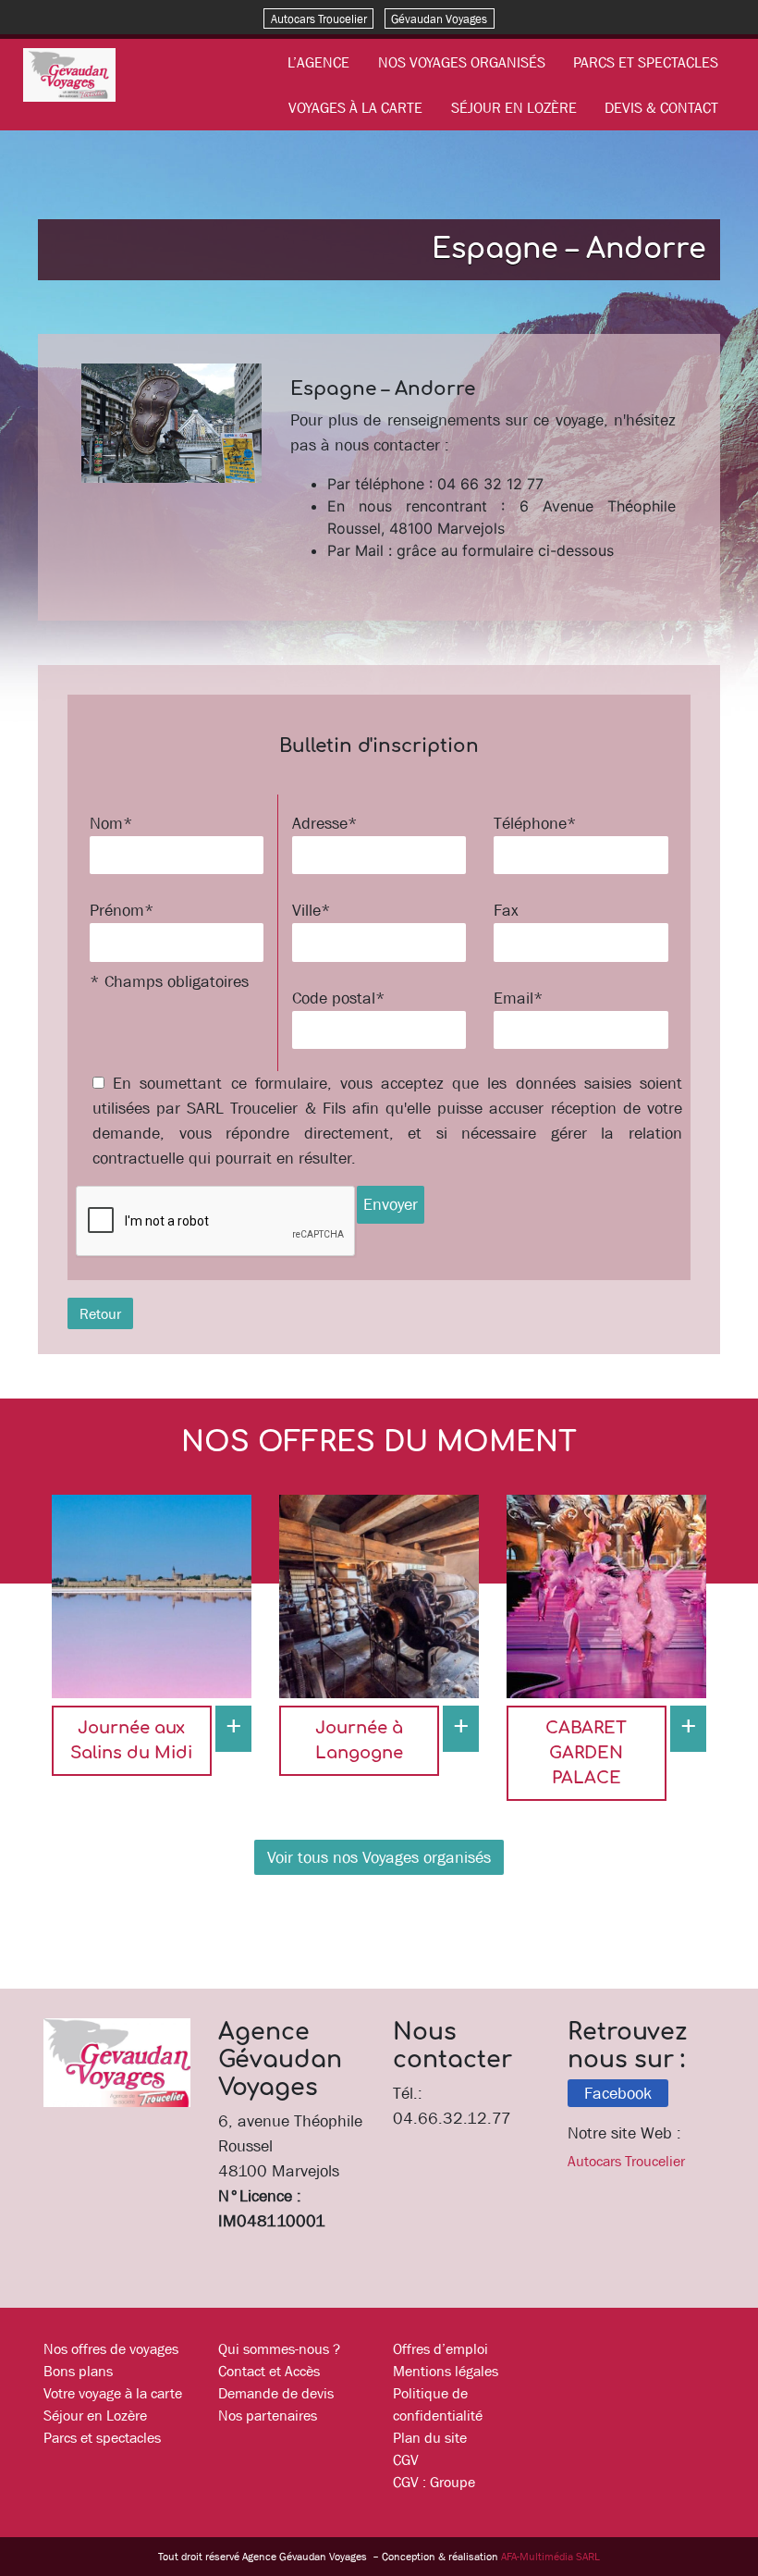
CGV (406, 2459)
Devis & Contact (661, 107)
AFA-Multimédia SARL (550, 2557)
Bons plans (78, 2371)
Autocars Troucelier (319, 18)
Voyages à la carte (355, 107)
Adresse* (325, 823)
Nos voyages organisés (462, 62)
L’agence (318, 62)
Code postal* (339, 998)
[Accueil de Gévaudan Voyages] (69, 73)
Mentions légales (446, 2371)
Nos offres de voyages (111, 2348)
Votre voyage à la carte (113, 2393)
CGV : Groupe (434, 2482)
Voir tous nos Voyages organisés (379, 1857)
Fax (506, 910)
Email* (519, 998)
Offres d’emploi (440, 2348)
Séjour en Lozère (514, 107)
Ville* (312, 910)
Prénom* (122, 910)
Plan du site (430, 2437)
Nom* (111, 823)
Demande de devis (276, 2393)
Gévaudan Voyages (439, 18)
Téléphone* (535, 823)
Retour (100, 1313)
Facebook (618, 2093)
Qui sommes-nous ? (279, 2348)
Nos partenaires (268, 2415)
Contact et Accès (269, 2371)
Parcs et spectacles (646, 62)
